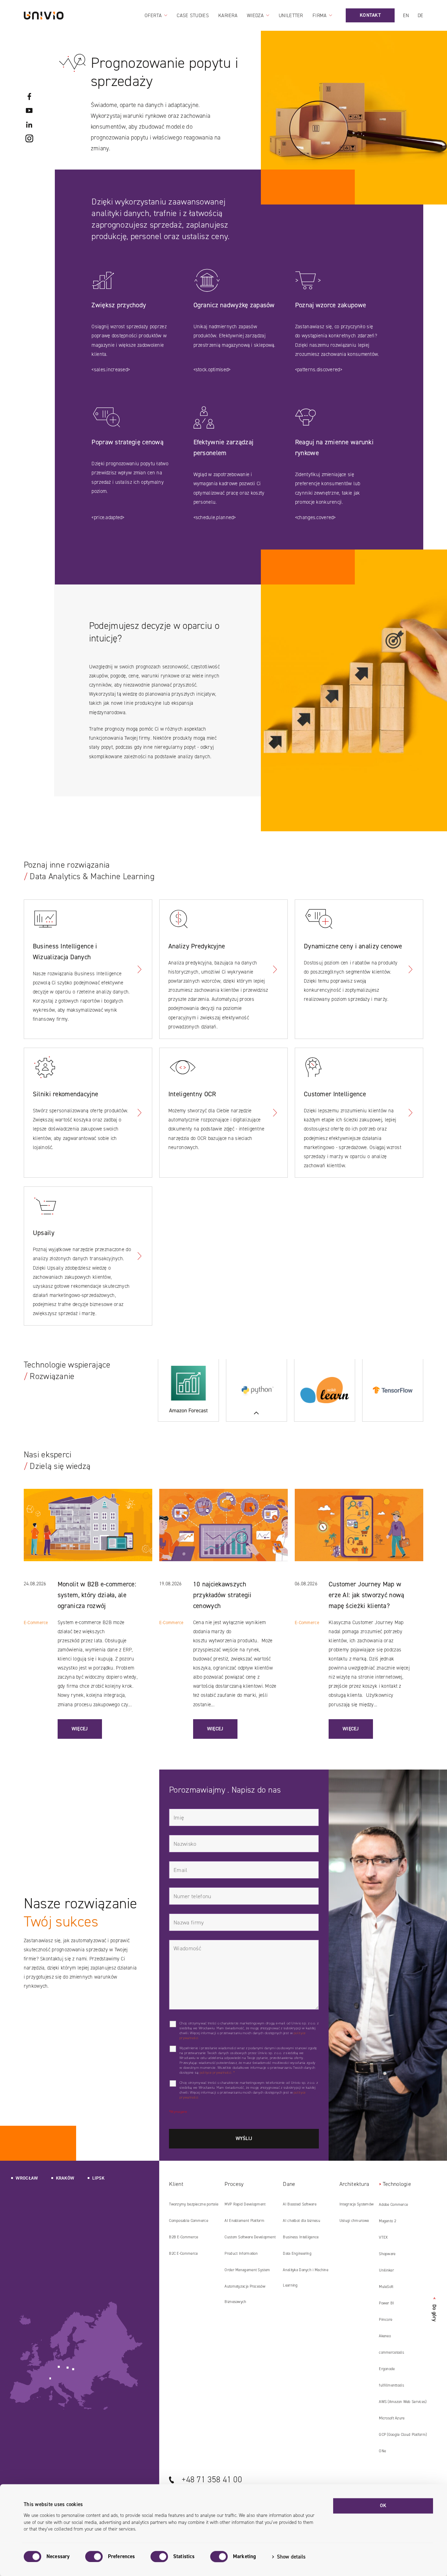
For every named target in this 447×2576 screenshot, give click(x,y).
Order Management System (247, 2270)
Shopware (387, 2254)
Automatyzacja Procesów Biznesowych (245, 2294)
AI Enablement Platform (244, 2221)
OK (383, 2506)
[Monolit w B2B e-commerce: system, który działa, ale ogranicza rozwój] (88, 1534)
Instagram (29, 138)
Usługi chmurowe (354, 2221)
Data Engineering (297, 2254)
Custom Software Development (250, 2237)
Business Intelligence (301, 2237)
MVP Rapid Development (245, 2204)
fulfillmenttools (391, 2385)
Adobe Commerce (393, 2205)
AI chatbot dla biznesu (301, 2221)
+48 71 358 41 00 (212, 2480)
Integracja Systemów (357, 2204)
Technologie (397, 2184)
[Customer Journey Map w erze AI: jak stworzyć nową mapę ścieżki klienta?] (359, 1534)
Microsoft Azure (392, 2418)
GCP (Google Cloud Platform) (403, 2435)
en (406, 16)
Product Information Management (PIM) (241, 2256)
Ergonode (387, 2369)
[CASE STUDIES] (257, 1390)
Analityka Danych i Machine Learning (306, 2278)
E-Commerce (36, 1623)
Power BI (386, 2303)
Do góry (434, 2309)
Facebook (29, 96)
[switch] (94, 2556)
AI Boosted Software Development (299, 2207)
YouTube (29, 110)
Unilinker (386, 2270)
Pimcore (386, 2320)
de (421, 16)
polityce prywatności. (216, 2072)
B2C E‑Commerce (183, 2254)
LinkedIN (29, 124)
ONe (382, 2451)
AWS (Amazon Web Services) (403, 2402)
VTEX (383, 2237)
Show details (291, 2557)
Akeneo (385, 2336)
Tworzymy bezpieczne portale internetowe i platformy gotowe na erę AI (194, 2207)
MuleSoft (386, 2287)
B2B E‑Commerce (184, 2237)
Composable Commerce (188, 2221)
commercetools (391, 2352)
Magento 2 (387, 2221)
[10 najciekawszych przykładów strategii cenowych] (223, 1534)
